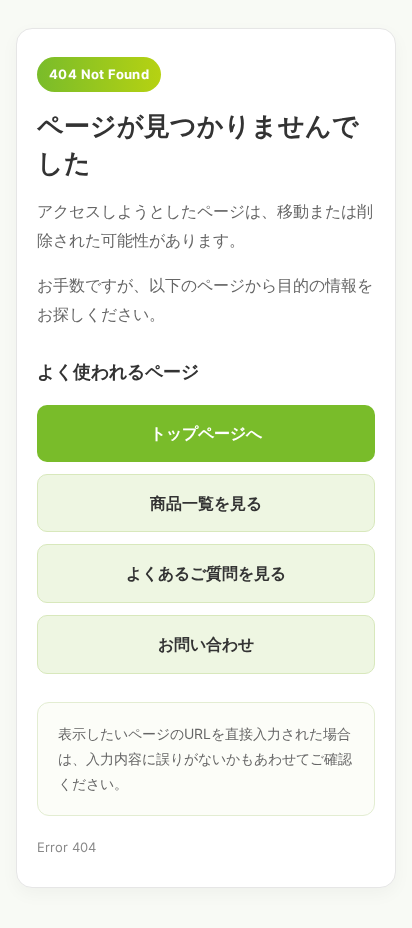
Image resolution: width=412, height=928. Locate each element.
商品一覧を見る (206, 503)
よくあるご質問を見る (206, 573)
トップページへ (206, 433)
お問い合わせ (206, 644)
